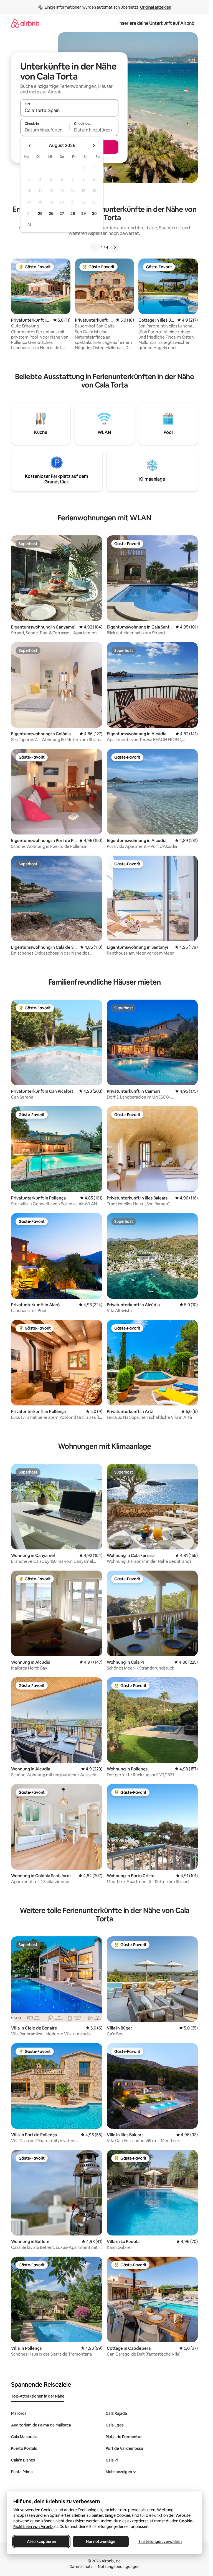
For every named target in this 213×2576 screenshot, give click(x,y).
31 (29, 225)
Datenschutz (81, 2567)
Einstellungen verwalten (160, 2542)
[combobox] (69, 110)
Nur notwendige (101, 2542)
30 (94, 213)
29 (83, 213)
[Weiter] (115, 247)
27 (62, 213)
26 (51, 213)
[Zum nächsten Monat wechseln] (94, 146)
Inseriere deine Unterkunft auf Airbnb (156, 23)
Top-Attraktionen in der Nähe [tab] (38, 2396)
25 (40, 213)
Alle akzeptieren (41, 2542)
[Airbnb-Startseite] (25, 23)
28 (73, 213)
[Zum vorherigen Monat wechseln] (30, 146)
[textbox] (45, 130)
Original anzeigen (156, 7)
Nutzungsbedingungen (119, 2567)
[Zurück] (94, 247)
